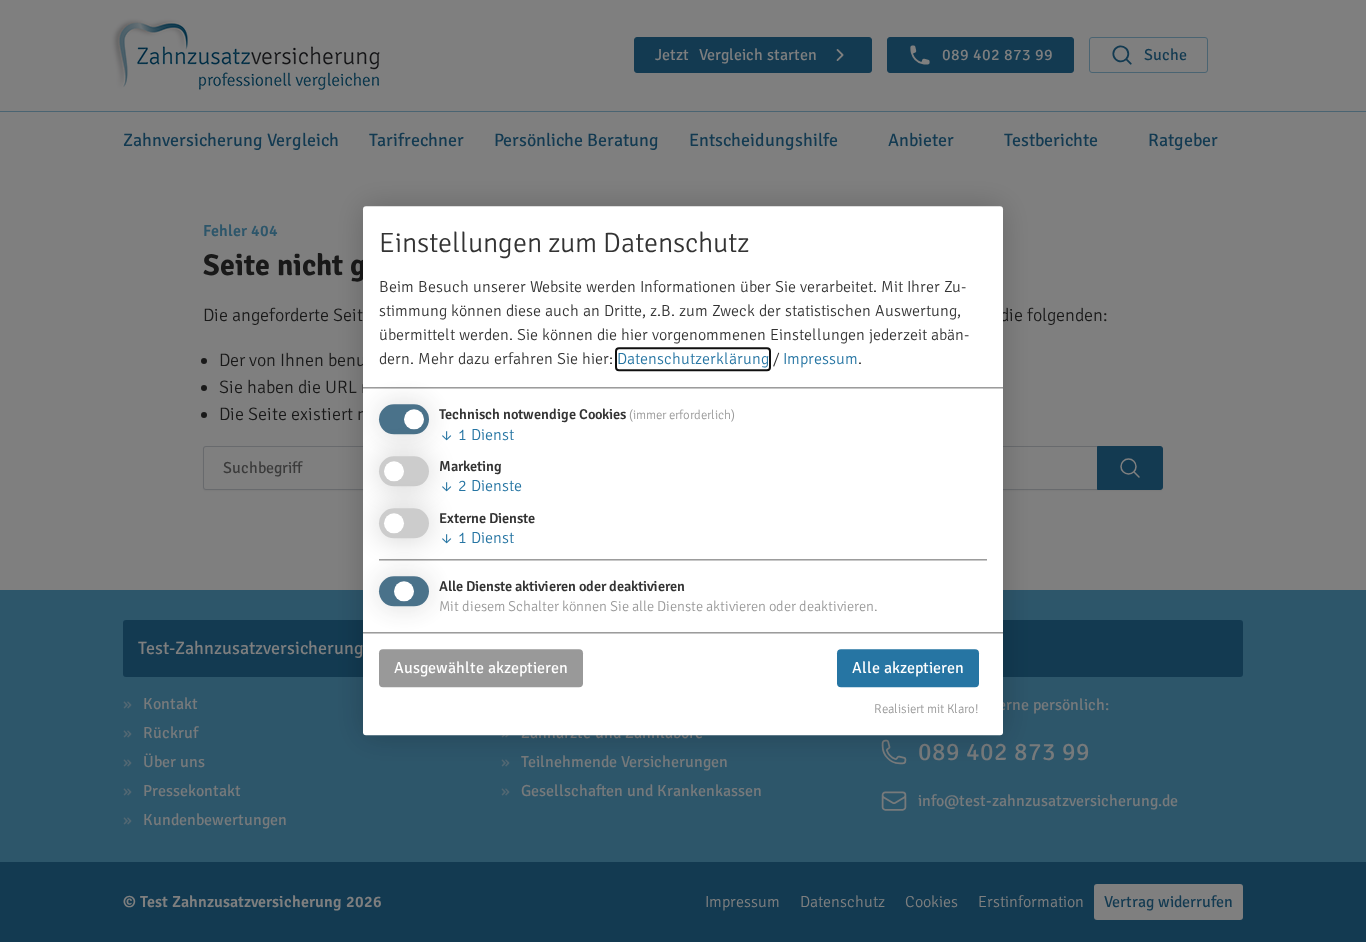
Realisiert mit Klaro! (926, 709)
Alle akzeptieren (908, 668)
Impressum (820, 360)
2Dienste (480, 487)
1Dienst (476, 436)
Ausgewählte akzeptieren (481, 668)
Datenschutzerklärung (693, 360)
